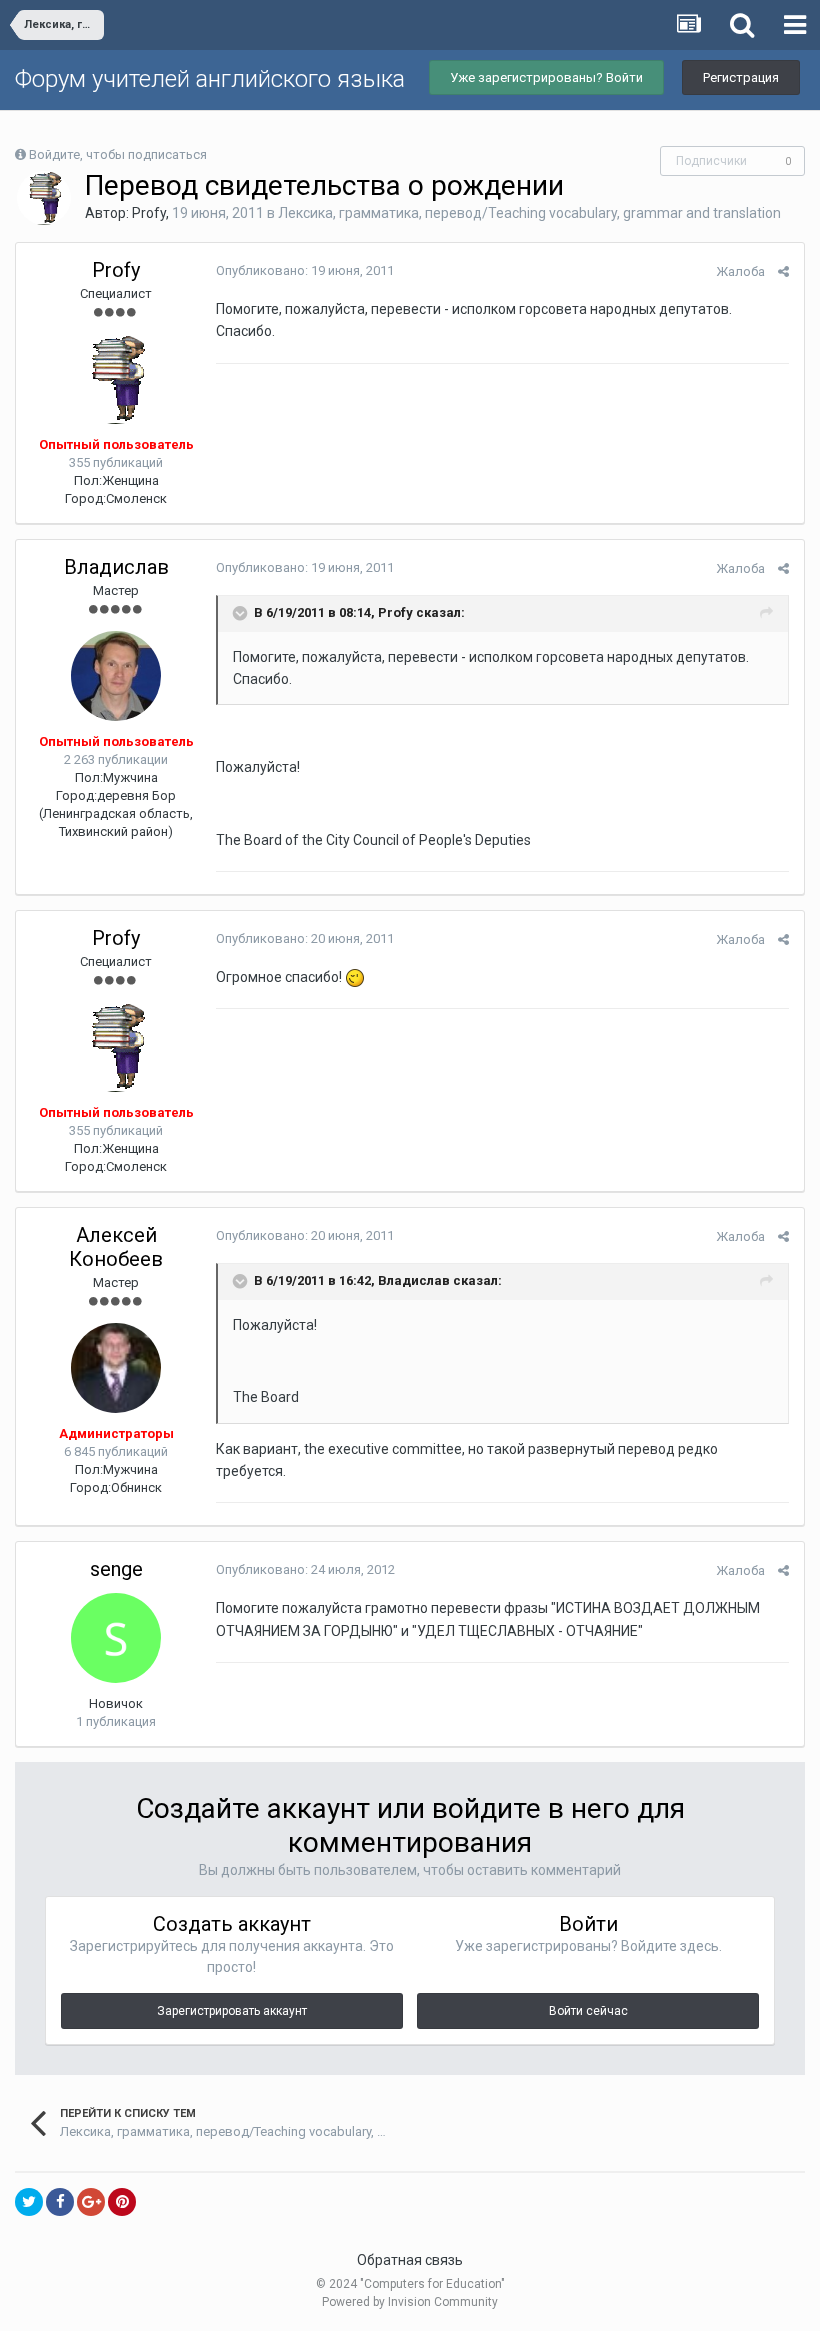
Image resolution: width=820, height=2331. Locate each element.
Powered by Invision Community (410, 2302)
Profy (149, 213)
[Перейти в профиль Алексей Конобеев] (116, 1368)
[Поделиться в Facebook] (60, 2202)
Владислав (116, 567)
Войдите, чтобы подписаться (118, 154)
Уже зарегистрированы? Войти (546, 77)
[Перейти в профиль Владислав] (116, 676)
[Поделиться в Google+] (91, 2202)
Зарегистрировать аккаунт (232, 2011)
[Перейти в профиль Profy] (44, 198)
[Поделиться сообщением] (783, 271)
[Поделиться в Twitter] (29, 2202)
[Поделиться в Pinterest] (122, 2202)
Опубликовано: (305, 270)
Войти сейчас (588, 2011)
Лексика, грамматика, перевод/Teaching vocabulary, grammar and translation (529, 213)
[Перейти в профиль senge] (116, 1638)
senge (116, 1569)
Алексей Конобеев (116, 1247)
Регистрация (741, 77)
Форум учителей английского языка (210, 79)
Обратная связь (410, 2260)
